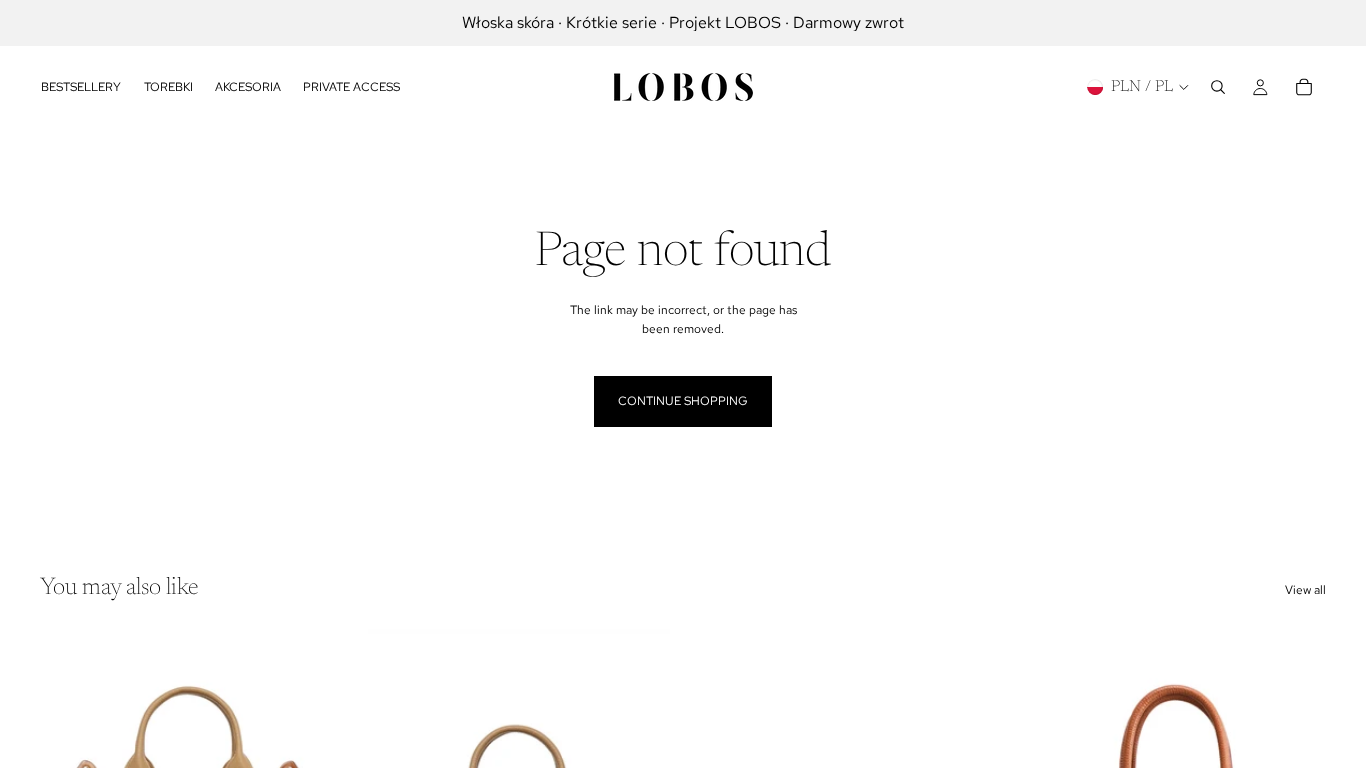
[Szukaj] (1218, 87)
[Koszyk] (1304, 87)
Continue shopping (683, 401)
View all (1305, 590)
